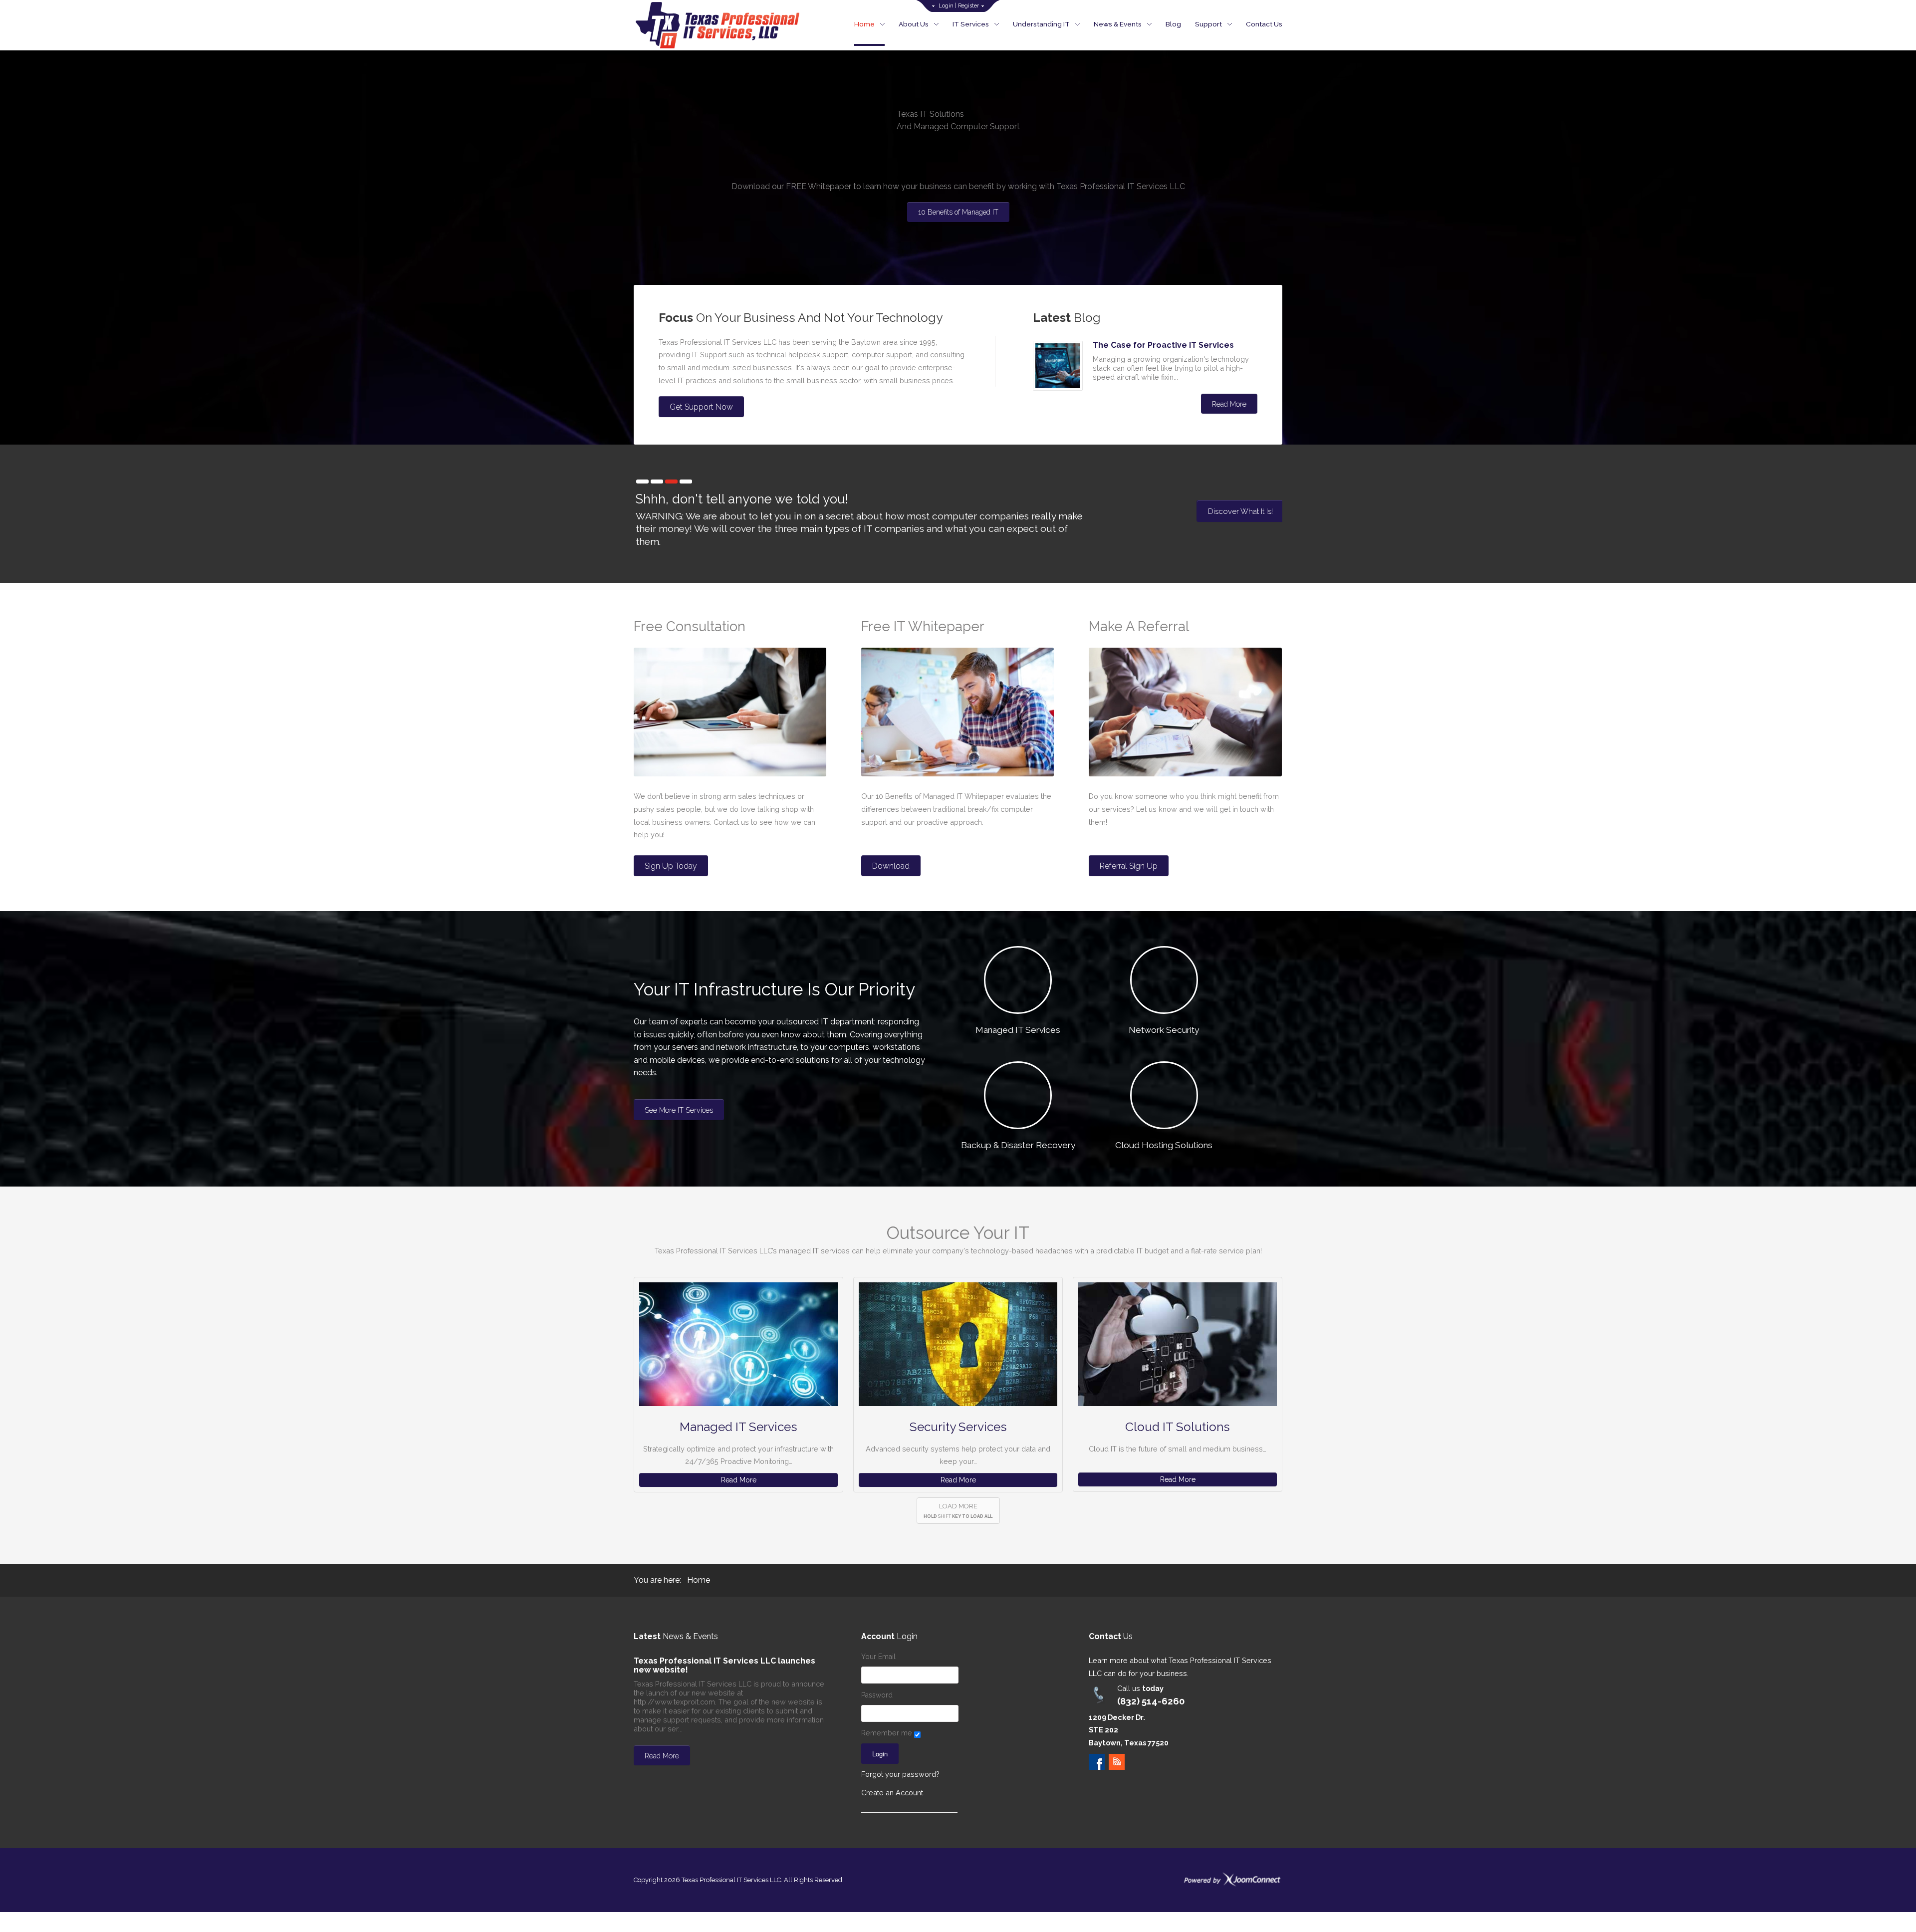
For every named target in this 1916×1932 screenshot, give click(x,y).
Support (1208, 24)
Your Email (878, 1657)
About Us (914, 24)
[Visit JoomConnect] (1232, 1879)
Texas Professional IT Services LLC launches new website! (724, 1665)
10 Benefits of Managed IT (958, 212)
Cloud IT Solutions (1178, 1427)
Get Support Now (701, 407)
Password (877, 1695)
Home (864, 24)
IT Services (971, 24)
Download (891, 866)
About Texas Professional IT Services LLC (1218, 516)
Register (968, 6)
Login (946, 6)
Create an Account (892, 1793)
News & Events (1118, 24)
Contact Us (1264, 24)
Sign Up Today (671, 866)
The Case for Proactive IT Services (1163, 345)
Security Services (958, 1427)
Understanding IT (1041, 24)
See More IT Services (679, 1110)
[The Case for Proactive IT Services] (1058, 366)
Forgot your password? (900, 1774)
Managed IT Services (738, 1427)
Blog (1173, 24)
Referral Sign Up (1129, 866)
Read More (1229, 404)
